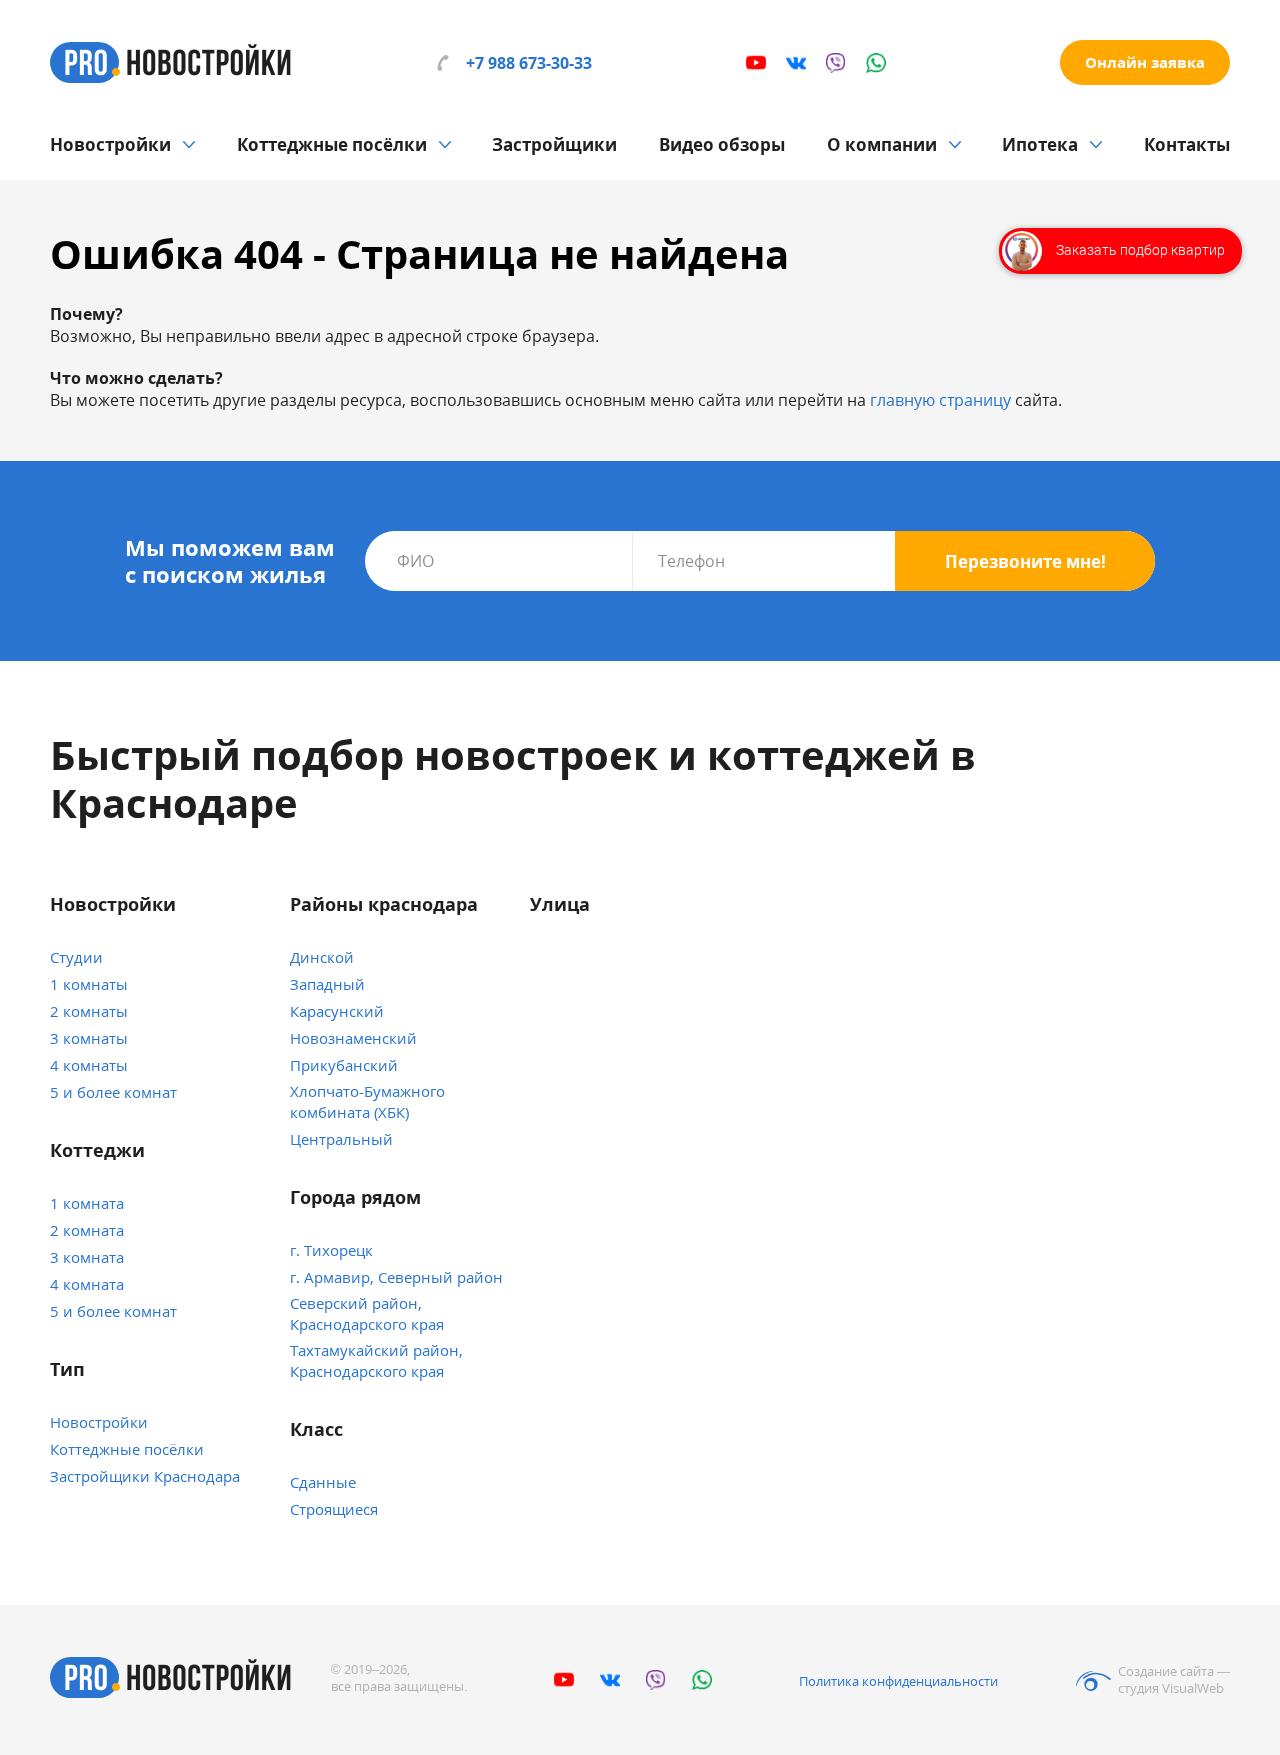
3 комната (87, 1257)
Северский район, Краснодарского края (367, 1313)
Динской (322, 957)
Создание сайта (1166, 1671)
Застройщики (554, 144)
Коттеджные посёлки (332, 144)
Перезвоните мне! (1025, 561)
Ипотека (1040, 144)
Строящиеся (334, 1509)
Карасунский (337, 1011)
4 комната (87, 1284)
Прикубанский (344, 1065)
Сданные (323, 1482)
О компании (882, 144)
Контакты (1187, 144)
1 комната (87, 1203)
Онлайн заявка (1145, 62)
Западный (327, 984)
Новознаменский (353, 1038)
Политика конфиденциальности (898, 1681)
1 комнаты (89, 984)
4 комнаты (89, 1065)
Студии (76, 957)
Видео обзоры (722, 144)
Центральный (341, 1139)
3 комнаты (89, 1038)
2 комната (87, 1230)
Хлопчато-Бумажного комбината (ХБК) (367, 1101)
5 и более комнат (113, 1092)
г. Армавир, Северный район (396, 1277)
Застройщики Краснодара (145, 1476)
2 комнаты (89, 1011)
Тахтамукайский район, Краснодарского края (376, 1360)
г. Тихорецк (331, 1250)
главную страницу (940, 400)
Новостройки (110, 144)
